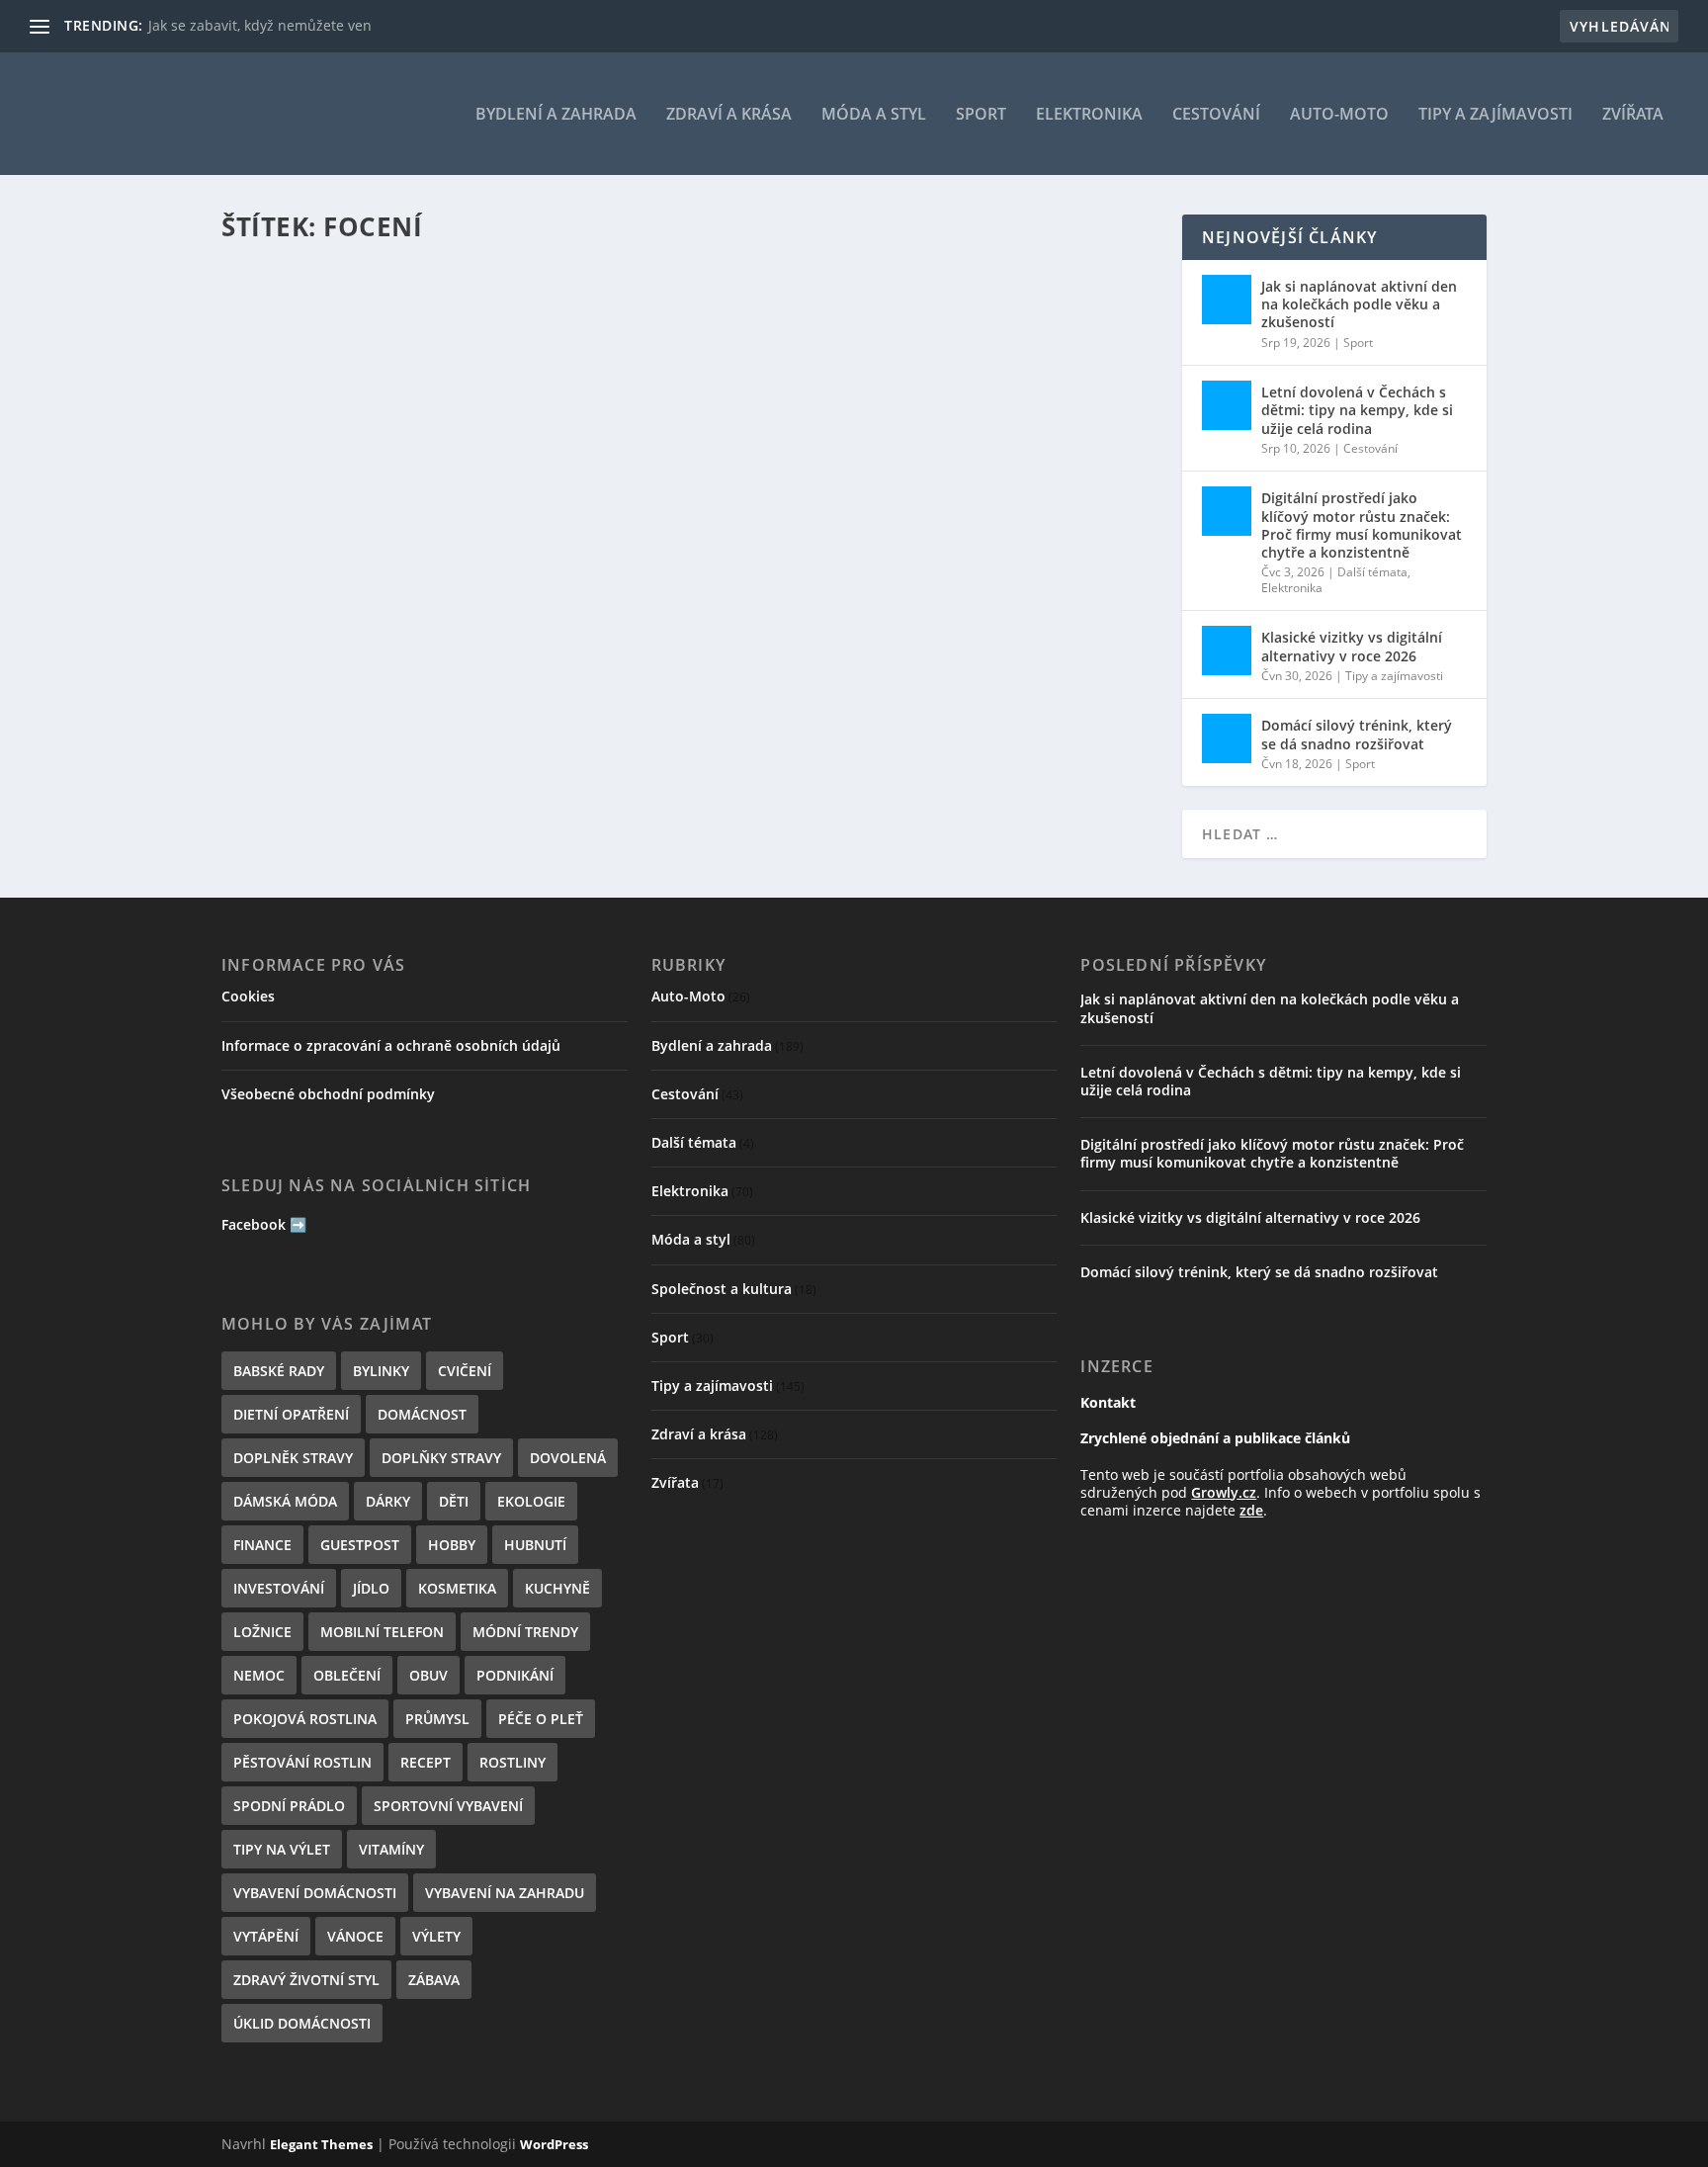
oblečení (347, 1675)
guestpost (360, 1545)
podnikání (515, 1675)
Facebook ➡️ (264, 1224)
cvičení (465, 1371)
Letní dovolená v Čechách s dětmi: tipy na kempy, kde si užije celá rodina (1357, 410)
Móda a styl (874, 115)
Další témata (1372, 572)
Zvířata (1633, 115)
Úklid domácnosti (302, 2023)
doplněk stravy (293, 1458)
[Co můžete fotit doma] (690, 329)
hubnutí (535, 1545)
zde (1251, 1510)
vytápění (266, 1936)
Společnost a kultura (722, 1289)
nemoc (259, 1675)
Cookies (248, 996)
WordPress (554, 2144)
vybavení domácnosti (315, 1893)
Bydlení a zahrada (556, 115)
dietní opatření (291, 1414)
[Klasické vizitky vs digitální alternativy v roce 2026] (1227, 650)
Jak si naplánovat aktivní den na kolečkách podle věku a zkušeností (1359, 304)
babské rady (279, 1371)
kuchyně (557, 1588)
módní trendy (525, 1632)
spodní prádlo (289, 1806)
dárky (388, 1501)
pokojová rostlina (305, 1719)
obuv (428, 1675)
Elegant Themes (321, 2144)
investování (279, 1588)
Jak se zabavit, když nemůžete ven (260, 25)
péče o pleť (541, 1719)
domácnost (422, 1414)
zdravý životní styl (306, 1980)
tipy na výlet (282, 1849)
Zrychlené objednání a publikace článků (1215, 1438)
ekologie (531, 1501)
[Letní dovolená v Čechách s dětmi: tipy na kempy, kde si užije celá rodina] (1227, 405)
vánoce (355, 1936)
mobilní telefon (382, 1632)
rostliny (512, 1762)
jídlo (371, 1588)
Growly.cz (1224, 1492)
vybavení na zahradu (505, 1893)
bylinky (381, 1371)
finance (262, 1545)
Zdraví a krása (729, 115)
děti (454, 1501)
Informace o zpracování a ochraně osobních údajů (391, 1045)
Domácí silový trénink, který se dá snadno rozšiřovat (1357, 734)
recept (426, 1762)
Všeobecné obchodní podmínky (328, 1094)
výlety (436, 1936)
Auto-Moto (1339, 115)
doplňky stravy (441, 1458)
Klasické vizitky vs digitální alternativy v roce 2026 (1352, 646)
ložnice (262, 1632)
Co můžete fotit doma (342, 433)
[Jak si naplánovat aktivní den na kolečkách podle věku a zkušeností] (1227, 300)
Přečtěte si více (311, 565)
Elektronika (1089, 115)
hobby (452, 1545)
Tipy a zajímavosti (1495, 115)
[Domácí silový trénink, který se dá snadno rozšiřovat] (1227, 738)
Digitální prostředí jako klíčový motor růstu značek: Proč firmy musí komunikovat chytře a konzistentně (1362, 525)
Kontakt (1108, 1402)
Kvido (293, 463)
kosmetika (457, 1588)
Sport (981, 115)
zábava (434, 1980)
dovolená (568, 1458)
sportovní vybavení (448, 1806)
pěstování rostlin (302, 1762)
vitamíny (391, 1849)
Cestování (1216, 115)
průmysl (437, 1719)
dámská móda (285, 1501)
